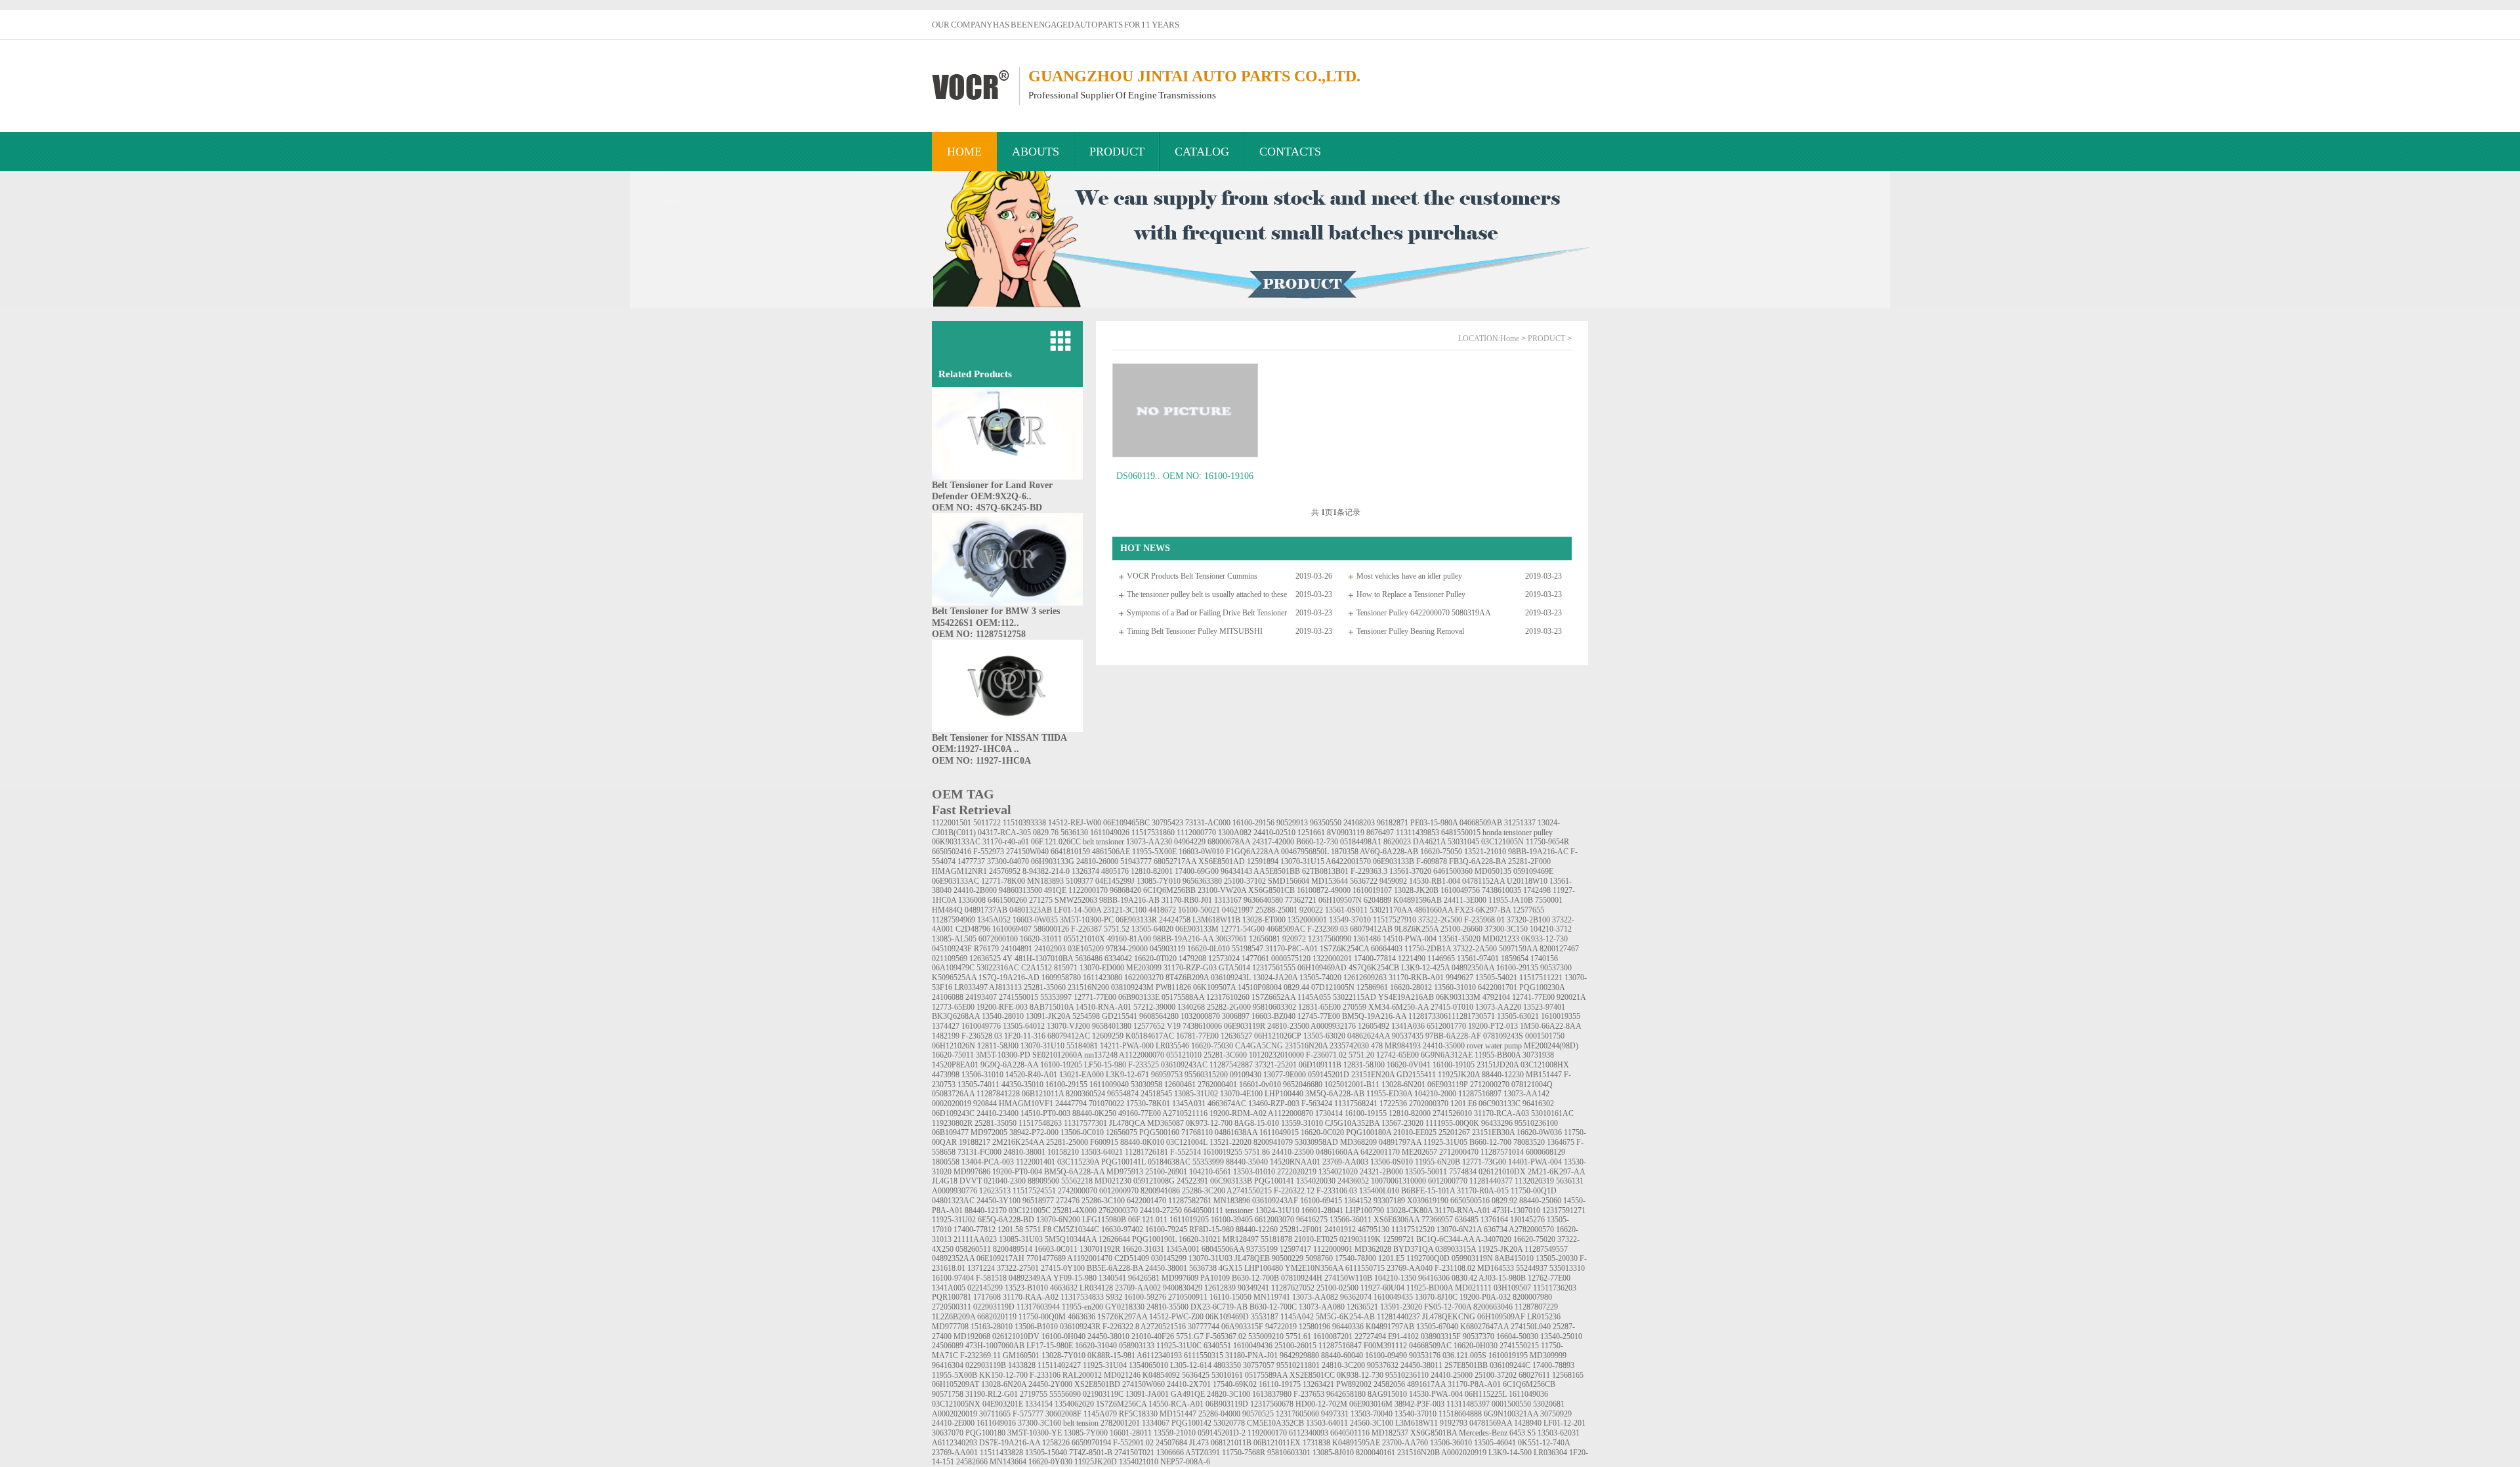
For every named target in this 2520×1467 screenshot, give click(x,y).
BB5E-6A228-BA (1115, 1268)
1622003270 (1144, 978)
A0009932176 (1333, 1026)
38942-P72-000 (1034, 1132)
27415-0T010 (1452, 1007)
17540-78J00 (1355, 1258)
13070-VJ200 (1068, 1026)
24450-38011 (1421, 1365)
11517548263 (1040, 1123)
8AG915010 (1387, 1394)
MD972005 (989, 1132)
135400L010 (1379, 1191)
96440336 (1348, 1327)
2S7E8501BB (1466, 1365)
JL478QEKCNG (1449, 1317)
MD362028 (1373, 1249)
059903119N (1472, 1258)
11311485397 (1468, 1404)
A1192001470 (1090, 1258)
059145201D (1329, 1075)
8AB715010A (1052, 1007)
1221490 (1412, 959)
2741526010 (1452, 1113)
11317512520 (1413, 1229)
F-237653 (1309, 1394)
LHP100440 (1284, 1094)
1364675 (1561, 1142)
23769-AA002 (1138, 1288)
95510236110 (1407, 1375)
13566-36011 (1351, 1220)
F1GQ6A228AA (1252, 852)
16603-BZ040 (1273, 1016)
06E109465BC (1126, 823)
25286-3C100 (1103, 1201)
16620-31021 (1200, 1239)
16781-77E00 (1197, 1036)
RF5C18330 (1138, 1414)
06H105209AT (955, 1384)
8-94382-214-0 (1046, 871)
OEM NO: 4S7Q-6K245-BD (987, 507)
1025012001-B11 (1352, 1085)
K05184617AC (1150, 1036)
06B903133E (1139, 997)
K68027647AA (1484, 1327)
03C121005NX (956, 1404)
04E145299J (1115, 881)
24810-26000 (1097, 861)
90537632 (1383, 1365)
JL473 (1199, 1443)
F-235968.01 (1484, 920)
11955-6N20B (1438, 1162)
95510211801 (1298, 1365)
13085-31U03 (1021, 1239)
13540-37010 (1416, 1414)
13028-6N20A (1004, 1384)
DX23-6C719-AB (1219, 1307)
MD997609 (1180, 1278)
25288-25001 (1276, 910)
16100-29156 (1253, 823)
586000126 (1051, 929)
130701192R (1100, 1249)
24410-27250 (1161, 1210)
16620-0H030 (1476, 1346)
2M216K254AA (1018, 1142)
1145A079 (1100, 1414)
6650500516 (1470, 1201)
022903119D (994, 1307)
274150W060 (1144, 1384)
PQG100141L (1123, 1162)
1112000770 (1196, 833)
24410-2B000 (975, 890)
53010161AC (1552, 1113)
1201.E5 (1391, 1258)
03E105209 (1086, 949)
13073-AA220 (1498, 1007)
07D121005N (1333, 987)
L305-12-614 (1191, 1365)
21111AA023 (975, 1239)
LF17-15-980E (1050, 1346)
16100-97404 (953, 1278)
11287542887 (1231, 1065)
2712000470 (1459, 1152)
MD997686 (972, 1172)
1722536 (1393, 1104)
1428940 (1528, 1423)
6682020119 (997, 1317)
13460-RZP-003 (1274, 1104)
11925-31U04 (1105, 1365)
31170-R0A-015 (1483, 1191)
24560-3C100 (1372, 1423)
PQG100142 (1191, 1423)
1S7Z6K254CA (1344, 949)
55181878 (1276, 1239)
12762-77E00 (1549, 1278)
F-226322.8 (1121, 1327)
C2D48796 (973, 929)
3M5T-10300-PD (1003, 1055)
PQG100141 (1274, 1181)
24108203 (1359, 823)
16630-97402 (1122, 1229)
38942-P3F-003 (1419, 1404)
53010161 (1227, 1375)
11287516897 (1480, 1094)
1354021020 (1338, 1172)
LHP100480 (1264, 1268)
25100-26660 (1461, 929)
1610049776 (981, 1026)
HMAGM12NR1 (959, 871)
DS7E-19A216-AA (1010, 1443)
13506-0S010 (1392, 1162)
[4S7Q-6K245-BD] (1007, 477)
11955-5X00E (1154, 852)
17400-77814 (1375, 959)
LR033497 (971, 987)
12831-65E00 (1319, 1007)
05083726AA (953, 1094)
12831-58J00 (1364, 1065)
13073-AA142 (1526, 1094)
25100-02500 (1337, 1288)
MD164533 (1496, 1268)
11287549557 (1546, 1249)
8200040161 (1375, 1453)
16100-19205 (1061, 1065)
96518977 (1038, 1201)
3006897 (1236, 1016)
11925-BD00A (1430, 1288)
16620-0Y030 (1050, 1462)
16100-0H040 (1063, 1336)
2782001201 (1120, 1423)
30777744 (1204, 1327)
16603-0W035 (1035, 920)
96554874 (1123, 1094)
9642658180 (1346, 1394)
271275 (1041, 900)
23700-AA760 (1405, 1443)
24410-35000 (1444, 1046)
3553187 (1265, 1317)
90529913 (1292, 823)
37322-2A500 (1475, 949)
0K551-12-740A (1544, 1443)
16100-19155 (1366, 1113)
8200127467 (1559, 949)
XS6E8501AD (1222, 861)
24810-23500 (1288, 1026)
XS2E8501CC (1312, 1375)
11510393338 (1024, 823)
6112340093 (1309, 1433)
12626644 (1114, 1239)
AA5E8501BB (1277, 871)
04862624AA (1369, 1036)
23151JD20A (1498, 1065)
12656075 (1122, 1132)
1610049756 (1460, 890)
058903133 (1137, 1346)
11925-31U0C (1179, 1346)
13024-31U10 (1277, 1210)
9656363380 (1202, 881)
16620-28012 (1411, 987)
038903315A (1456, 1249)
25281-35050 (996, 1123)
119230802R (952, 1123)
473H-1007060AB (995, 1346)
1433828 (1022, 1365)
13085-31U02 (1196, 1094)
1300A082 (1235, 833)
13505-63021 (1518, 1016)
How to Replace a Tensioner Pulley (1411, 594)
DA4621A (1429, 842)
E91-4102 (1403, 1336)
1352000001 (1307, 920)
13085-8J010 (1333, 1453)
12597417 (1295, 1249)
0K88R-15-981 (1111, 1355)
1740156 (1544, 959)
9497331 (1335, 1414)
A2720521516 (1163, 1327)
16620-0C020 (1322, 1132)
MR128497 (1241, 1239)
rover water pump (1494, 1046)
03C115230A (1078, 1162)
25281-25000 (1067, 1142)
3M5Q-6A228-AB (1335, 1094)
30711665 (995, 1414)
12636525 (985, 959)
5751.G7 (1190, 1336)
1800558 (946, 1162)
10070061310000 (1398, 1181)
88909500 (1043, 1181)
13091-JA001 (1147, 1394)
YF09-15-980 (1075, 1278)
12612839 (1220, 1288)
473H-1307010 (1516, 1210)
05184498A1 (1361, 842)
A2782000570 (1531, 1229)
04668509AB (1481, 823)
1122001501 (952, 823)
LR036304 (1550, 1453)
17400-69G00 (1197, 871)
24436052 (1353, 1181)
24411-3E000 (1465, 900)
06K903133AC (956, 842)
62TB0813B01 (1325, 871)
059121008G (1154, 1181)
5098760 (1319, 1258)
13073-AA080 (1322, 1307)
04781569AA (1491, 1423)
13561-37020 (1410, 871)
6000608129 (1545, 1152)
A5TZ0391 (1203, 1453)
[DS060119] (1185, 410)
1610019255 (1223, 1152)
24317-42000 (1273, 842)
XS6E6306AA (1396, 1220)
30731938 (1538, 1055)
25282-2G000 (1229, 1007)
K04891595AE (1356, 1443)
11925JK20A (1459, 1075)
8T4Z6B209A (1187, 978)
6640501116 (1350, 1433)
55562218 (1077, 1181)
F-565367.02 (1226, 1336)
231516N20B (1418, 1453)
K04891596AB (1417, 900)
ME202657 (1419, 1152)
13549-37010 (1350, 920)
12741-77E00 (1533, 997)
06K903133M (1458, 997)
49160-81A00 (1129, 939)
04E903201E (1003, 1404)
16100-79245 (1166, 1229)
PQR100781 (952, 1297)
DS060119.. (1138, 476)
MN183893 (1045, 881)
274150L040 (1531, 1327)
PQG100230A (1542, 987)
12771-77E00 (1095, 997)
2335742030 (1349, 1046)
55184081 (1082, 1046)
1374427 (946, 1026)
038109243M (1132, 987)
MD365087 (1165, 1123)
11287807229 (1536, 1307)
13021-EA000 (1081, 1075)
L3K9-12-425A (1425, 968)
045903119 (1167, 949)
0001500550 (1511, 1404)
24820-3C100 (1228, 1394)
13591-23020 (1401, 1307)
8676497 (1380, 833)
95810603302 (1274, 1007)
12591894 (1263, 861)
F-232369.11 (980, 1355)
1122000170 (1088, 890)
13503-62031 (1559, 1433)
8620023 (1397, 842)
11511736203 (1555, 1288)
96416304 (948, 1365)
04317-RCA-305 (1004, 833)
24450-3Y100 (998, 1201)
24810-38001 (1024, 1152)
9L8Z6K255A (1417, 929)
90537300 (1556, 968)
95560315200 (1206, 1075)
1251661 (1311, 833)
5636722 (1364, 881)
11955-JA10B (1511, 900)
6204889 (1377, 900)
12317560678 (1272, 1404)
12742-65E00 (1397, 1055)
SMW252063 (1076, 900)
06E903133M (1197, 929)
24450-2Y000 (1050, 1384)
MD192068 (972, 1336)
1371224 (981, 1268)
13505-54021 (1496, 978)
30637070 (948, 1433)
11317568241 (1356, 1104)
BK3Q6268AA (956, 1016)
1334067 (1156, 1423)
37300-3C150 (1506, 929)
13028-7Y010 (1063, 1355)
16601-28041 (1322, 1210)
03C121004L (1187, 1142)
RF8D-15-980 (1211, 1229)
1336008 (972, 900)
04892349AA (1030, 1278)
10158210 (1063, 1152)
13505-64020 (1152, 929)
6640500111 (1204, 1210)
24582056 (1389, 1384)
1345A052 (994, 920)
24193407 (981, 997)
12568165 (1568, 1375)
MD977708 (950, 1327)
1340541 (1112, 1278)
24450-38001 (1166, 1268)
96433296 (1497, 1123)
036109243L (1231, 978)
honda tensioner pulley (1518, 833)
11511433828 (1001, 1453)
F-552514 (1186, 1152)
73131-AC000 (1208, 823)
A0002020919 (1464, 1453)
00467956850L (1305, 852)
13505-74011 (978, 1085)
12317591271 (1564, 1210)
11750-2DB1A (1428, 949)
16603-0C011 (1056, 1249)
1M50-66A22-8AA (1550, 1026)
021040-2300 (1005, 1181)
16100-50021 (1199, 910)
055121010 (1184, 1055)
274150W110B (1348, 1278)
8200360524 (1085, 1094)
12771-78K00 (1003, 881)
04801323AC (953, 1201)
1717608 (987, 1297)
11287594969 (954, 920)
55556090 (1065, 1394)
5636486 (1089, 959)
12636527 (1236, 1036)
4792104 (1496, 997)
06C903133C (1500, 1104)
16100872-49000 (1324, 890)
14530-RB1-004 (1435, 881)
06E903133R (1136, 920)
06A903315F (1242, 1327)
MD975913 (1125, 1172)
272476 (1068, 1201)
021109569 (950, 959)
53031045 (1463, 842)
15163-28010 (992, 1327)
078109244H (1302, 1278)
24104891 (1017, 949)
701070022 (1106, 1104)
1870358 (1345, 852)
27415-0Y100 (1063, 1268)
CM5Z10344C (1076, 1229)
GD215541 (1120, 1016)
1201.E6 (1463, 1104)
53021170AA (1391, 910)
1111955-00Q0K (1452, 1123)
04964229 (1190, 842)
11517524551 (1034, 1191)
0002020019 (952, 1104)
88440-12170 (986, 1210)
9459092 (1393, 881)
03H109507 (1512, 1288)
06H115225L (1486, 1394)
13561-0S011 (1346, 910)
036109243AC (1184, 1065)
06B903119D (1227, 1404)
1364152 (1358, 1201)
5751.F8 (1038, 1229)
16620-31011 (1041, 939)
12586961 (1372, 987)
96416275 (1312, 1220)
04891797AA (1400, 1142)
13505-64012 (1024, 1026)
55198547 (1248, 949)
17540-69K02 (1235, 1384)
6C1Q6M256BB (1169, 890)
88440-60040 (1342, 1355)
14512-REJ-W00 (1075, 823)
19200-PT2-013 (1493, 1026)
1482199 (946, 1036)
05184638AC (1169, 1162)
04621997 (1238, 910)
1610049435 (1393, 1297)
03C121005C (1030, 1210)
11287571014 (1502, 1152)
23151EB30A (1493, 1132)
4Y (1008, 959)
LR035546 (1172, 1046)
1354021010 (1139, 1462)
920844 (985, 1104)
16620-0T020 (1155, 959)
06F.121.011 (1148, 1220)
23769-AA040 (1410, 1268)
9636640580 (1263, 900)
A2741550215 (1249, 1191)
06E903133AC (955, 881)
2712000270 (1490, 1085)
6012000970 (1119, 1191)
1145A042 (1297, 1317)
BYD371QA (1413, 1249)
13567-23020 (1402, 1123)
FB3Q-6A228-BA (1478, 861)
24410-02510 (1274, 833)
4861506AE (1111, 852)
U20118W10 (1527, 881)
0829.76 (1046, 833)
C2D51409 (1132, 1258)
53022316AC (998, 968)
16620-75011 (953, 1055)
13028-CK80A (1409, 1210)
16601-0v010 (1260, 1085)
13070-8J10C (1436, 1297)
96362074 (1356, 1297)
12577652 (1149, 1026)
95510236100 (1536, 1123)
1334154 (1039, 1404)
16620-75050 (1441, 852)
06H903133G (1053, 861)
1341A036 (1408, 1026)
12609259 (1108, 1036)
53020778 (1229, 1423)
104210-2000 (1435, 1094)
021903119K (1360, 1239)
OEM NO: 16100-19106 (1208, 476)
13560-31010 (1455, 987)
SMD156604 (1289, 881)
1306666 (1170, 1453)
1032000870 (1200, 1016)
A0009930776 (955, 1191)
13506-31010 (982, 1075)
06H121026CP (1278, 1036)
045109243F (952, 949)
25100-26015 (1295, 1346)
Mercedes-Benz (1483, 1433)
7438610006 (1202, 1026)
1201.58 (1010, 1229)
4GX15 (1230, 1268)
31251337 (1520, 823)
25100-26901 (1166, 1172)
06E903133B (1394, 861)
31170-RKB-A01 (1416, 978)
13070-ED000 (1102, 968)
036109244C (1510, 1365)
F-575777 (1028, 1414)
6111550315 (1204, 1355)
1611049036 (1528, 1394)
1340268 (1191, 1007)
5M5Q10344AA (1071, 1239)
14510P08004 (1260, 987)
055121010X (1084, 939)
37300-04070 (1008, 861)
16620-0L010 (1208, 949)
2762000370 (1118, 1210)
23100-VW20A (1222, 890)
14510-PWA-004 (1410, 939)
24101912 (1340, 1229)
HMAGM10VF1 (1026, 1104)
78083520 (1529, 1142)
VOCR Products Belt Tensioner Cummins (1192, 576)
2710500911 (1188, 1297)
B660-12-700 (1490, 1142)
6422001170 (1380, 1152)
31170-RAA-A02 (1031, 1297)
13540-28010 (1003, 1016)
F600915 (1104, 1142)
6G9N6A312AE (1447, 1055)
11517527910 (1395, 920)
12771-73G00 (1484, 1162)
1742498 (1537, 890)
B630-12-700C (1273, 1307)
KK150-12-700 (1003, 1375)
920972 (1294, 939)
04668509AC (1430, 1346)
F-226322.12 (1294, 1191)
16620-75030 (1212, 1046)
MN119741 (1272, 1297)
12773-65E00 (953, 1007)
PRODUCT (1117, 152)
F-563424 (1317, 1104)
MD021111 (1473, 1288)
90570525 (1258, 1414)
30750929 (1556, 1414)
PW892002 (1354, 1384)
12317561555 (1274, 968)
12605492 (1374, 1026)
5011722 (987, 823)
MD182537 (1390, 1433)
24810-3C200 (1343, 1365)
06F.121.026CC (1056, 842)
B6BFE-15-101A (1428, 1191)
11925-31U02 (954, 1220)
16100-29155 (1066, 1085)
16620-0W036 (1539, 1132)
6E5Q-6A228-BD (1006, 1220)
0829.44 (1296, 987)
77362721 (1301, 900)
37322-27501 (1018, 1268)
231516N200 (1088, 987)
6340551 (1217, 1346)
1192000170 (1267, 1433)
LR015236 (1544, 1317)
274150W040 (1027, 852)
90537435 (1408, 1036)
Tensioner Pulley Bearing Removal (1410, 631)
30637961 (1231, 939)
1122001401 (1036, 1162)
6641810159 (1070, 852)
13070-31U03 (1210, 1258)
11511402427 (1059, 1365)
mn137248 (1101, 1055)
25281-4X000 (1075, 1210)
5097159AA (1518, 949)
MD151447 (1178, 1414)
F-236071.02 (1326, 1055)
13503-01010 (1254, 1172)
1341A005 (949, 1288)
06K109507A (1214, 987)
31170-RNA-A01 (1462, 1210)
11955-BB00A (1498, 1055)
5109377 (1080, 881)
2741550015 (1018, 997)
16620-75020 (1534, 1239)
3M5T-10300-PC (1087, 920)
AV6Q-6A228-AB (1389, 852)
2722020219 (1297, 1172)
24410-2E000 (953, 1423)
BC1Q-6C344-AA (1445, 1239)
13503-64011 (1327, 1423)
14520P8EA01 (955, 1065)
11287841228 (998, 1094)
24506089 (948, 1346)
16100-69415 (1321, 1201)
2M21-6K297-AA (1556, 1172)
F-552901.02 (1133, 1443)
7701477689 (1046, 1258)
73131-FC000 (979, 1152)
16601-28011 (1131, 1433)
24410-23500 (1293, 1152)
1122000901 (1333, 1249)
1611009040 (1109, 1085)
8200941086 (1160, 1191)
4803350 (1227, 1365)
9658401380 (1112, 1026)
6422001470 (1146, 1201)
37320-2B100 (1528, 920)
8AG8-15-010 (1257, 1123)
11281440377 (1491, 1181)
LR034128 (1096, 1288)
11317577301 (1085, 1123)
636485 (1467, 1220)
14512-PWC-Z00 (1176, 1317)
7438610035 (1501, 890)
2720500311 (952, 1307)
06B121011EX (1277, 1443)
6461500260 (1007, 900)
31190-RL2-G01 (992, 1394)
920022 (1311, 910)
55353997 (1056, 997)
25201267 (1454, 1132)
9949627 (1459, 978)
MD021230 (1113, 1181)
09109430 (1246, 1075)
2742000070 (1078, 1191)
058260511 (973, 1249)
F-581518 (991, 1278)
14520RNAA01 (1295, 1162)
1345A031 (1189, 1104)
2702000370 (1429, 1104)
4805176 (1115, 871)
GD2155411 (1416, 1075)
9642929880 (1299, 1355)
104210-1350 (1395, 1278)
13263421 (1318, 1384)
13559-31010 (1302, 1123)
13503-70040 (1372, 1414)
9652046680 (1303, 1085)
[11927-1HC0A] (1007, 730)
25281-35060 (1045, 987)
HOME (964, 152)
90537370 (1479, 1336)
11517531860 (1153, 833)
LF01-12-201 (1564, 1423)
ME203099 (1144, 968)
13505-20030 (1557, 1258)
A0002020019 (955, 1414)
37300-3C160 (1039, 1423)
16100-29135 (1517, 968)
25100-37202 (1496, 1375)
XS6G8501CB (1271, 890)
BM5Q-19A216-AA (1374, 1016)
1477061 (1255, 959)
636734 (1496, 1229)
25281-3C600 (1225, 1055)
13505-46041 (1495, 1443)
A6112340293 (955, 1443)
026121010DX (1502, 1172)
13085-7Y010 (1159, 881)
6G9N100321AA (1511, 1414)
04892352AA (953, 1258)
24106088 (948, 997)
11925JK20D (1096, 1462)
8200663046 (1493, 1307)
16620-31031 (1143, 1249)
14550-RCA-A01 (1176, 1404)
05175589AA (1266, 1375)
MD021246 (1122, 1375)
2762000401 (1217, 1085)
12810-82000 (1410, 1113)
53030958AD (1316, 1142)
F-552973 (989, 852)
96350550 (1326, 823)
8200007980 (1532, 1297)
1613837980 (1272, 1394)
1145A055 (1314, 997)
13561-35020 (1459, 939)
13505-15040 (1046, 1453)
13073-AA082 (1315, 1297)
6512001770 (1446, 1026)
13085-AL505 (954, 939)
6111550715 (1365, 1268)
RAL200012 (1082, 1375)
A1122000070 (1142, 1055)
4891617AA (1426, 1384)
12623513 (995, 1191)
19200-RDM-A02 (1238, 1113)
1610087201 (1333, 1336)
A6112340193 (1159, 1355)
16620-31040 (1096, 1346)
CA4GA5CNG (1259, 1046)
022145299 (985, 1288)
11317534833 (1082, 1297)
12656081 (1265, 939)
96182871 (1393, 823)
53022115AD (1354, 997)
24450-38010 (1108, 1336)
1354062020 (1074, 1404)
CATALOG (1202, 152)
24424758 (1175, 920)
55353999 (1208, 1162)
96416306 (1434, 1278)
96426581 (1144, 1278)
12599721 (1398, 1239)
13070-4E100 (1241, 1094)
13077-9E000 (1285, 1075)
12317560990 (1330, 939)
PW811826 (1173, 987)
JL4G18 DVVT (957, 1181)
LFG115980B (1104, 1220)
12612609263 (1365, 978)
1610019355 (1561, 1016)
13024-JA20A (1275, 978)
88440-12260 (1257, 1229)
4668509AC (1286, 929)
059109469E (1533, 871)
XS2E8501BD (1097, 1384)
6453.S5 (1522, 1433)
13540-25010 (1561, 1336)
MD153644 (1330, 881)
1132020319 (1534, 1181)
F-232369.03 (1328, 929)
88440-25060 (1540, 1201)
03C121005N (1502, 842)
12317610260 (1228, 997)
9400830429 (1183, 1288)
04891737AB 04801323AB (1008, 910)
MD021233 (1501, 939)
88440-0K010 (1142, 1142)
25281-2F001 (1301, 1229)
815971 (1066, 968)
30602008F (1063, 1414)
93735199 (1262, 1249)
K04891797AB (1390, 1327)
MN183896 (1232, 1201)
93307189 (1389, 1201)
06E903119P (1448, 1085)
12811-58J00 (998, 1046)
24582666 (972, 1462)
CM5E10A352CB (1275, 1423)
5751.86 (1257, 1152)
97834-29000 (1127, 949)
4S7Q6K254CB (1374, 968)
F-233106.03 (1337, 1191)
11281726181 (1146, 1152)
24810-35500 (1167, 1307)
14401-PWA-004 (1535, 1162)
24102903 (1050, 949)
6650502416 (952, 852)
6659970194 (1091, 1443)
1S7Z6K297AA (1122, 1317)
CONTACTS (1290, 152)
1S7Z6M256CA (1121, 1404)
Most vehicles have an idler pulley (1409, 576)
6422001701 (1498, 987)
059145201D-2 (1222, 1433)
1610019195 (1508, 1355)
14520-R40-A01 (1031, 1075)
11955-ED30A (1389, 1094)
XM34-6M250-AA (1398, 1007)
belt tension (1081, 1423)
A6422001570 (1348, 861)
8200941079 (1273, 1142)
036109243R (1080, 1327)
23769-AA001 (955, 1453)
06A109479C (953, 968)
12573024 (1224, 959)
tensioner (1239, 1210)
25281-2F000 (1529, 861)
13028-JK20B (1416, 890)
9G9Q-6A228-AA (1009, 1065)
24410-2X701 (1189, 1384)
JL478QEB (1252, 1258)
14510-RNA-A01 (1103, 1007)
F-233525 (1144, 1065)
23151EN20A (1373, 1075)
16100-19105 (1454, 1065)
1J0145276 (1527, 1220)
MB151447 (1544, 1075)
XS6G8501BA (1434, 1433)
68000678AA (1229, 842)
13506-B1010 (1036, 1327)
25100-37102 (1245, 881)
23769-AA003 (1345, 1162)
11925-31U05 (1445, 1142)
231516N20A (1306, 1046)
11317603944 (1038, 1307)
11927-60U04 (1382, 1288)
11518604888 (1460, 1414)
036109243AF (1275, 1201)
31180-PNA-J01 (1251, 1355)
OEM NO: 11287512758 (979, 634)
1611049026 (1110, 833)
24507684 (1171, 1443)
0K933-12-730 (1544, 939)
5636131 (1570, 1181)
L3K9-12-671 (1127, 1075)
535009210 (1266, 1336)
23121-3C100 (1125, 910)
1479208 (1192, 959)
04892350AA (1473, 968)
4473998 (946, 1075)
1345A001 (1183, 1249)
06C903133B (1231, 1181)
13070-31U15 (1302, 861)
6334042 (1118, 959)
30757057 (1259, 1365)
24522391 (1192, 1181)
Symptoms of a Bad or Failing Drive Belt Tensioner (1207, 613)
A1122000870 (1291, 1113)
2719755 (1034, 1394)
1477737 (971, 861)
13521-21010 (1485, 852)
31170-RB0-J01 (1187, 900)
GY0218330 (1125, 1307)
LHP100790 (1365, 1210)
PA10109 (1215, 1278)
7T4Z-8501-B (1091, 1453)
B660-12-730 (1317, 842)
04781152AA (1483, 881)
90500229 (1288, 1258)
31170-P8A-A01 (1474, 1384)
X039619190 (1428, 1201)
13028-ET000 (1264, 920)
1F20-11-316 (1025, 1036)
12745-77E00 (1319, 1016)
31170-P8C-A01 (1291, 949)
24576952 (1005, 871)
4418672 (1162, 910)
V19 (1174, 1026)
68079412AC (1069, 1036)
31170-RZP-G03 (1190, 968)
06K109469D (1227, 1317)
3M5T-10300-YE (1035, 1433)
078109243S (1503, 1036)
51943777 (1136, 861)
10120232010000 (1276, 1055)
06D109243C (953, 1113)
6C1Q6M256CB (1529, 1384)
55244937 (1532, 1268)
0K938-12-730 (1360, 1375)
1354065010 (1148, 1365)
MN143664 (1008, 1462)
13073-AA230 (1149, 842)
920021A (1571, 997)
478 (1377, 1046)
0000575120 (1291, 959)
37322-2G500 (1440, 920)
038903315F (1441, 1336)
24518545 (1156, 1094)
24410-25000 (1452, 1375)
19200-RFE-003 (1002, 1007)
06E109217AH (1000, 1258)
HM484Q (947, 910)
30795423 (1167, 823)
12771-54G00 (1243, 929)
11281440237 (1398, 1317)
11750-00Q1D (1534, 1191)
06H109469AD (1322, 968)
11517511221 (1541, 978)
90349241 (1253, 1288)
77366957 (1437, 1220)
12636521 (1362, 1307)
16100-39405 (1232, 1220)
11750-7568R (1244, 1453)
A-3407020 (1493, 1239)
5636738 (1203, 1268)
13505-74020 (1320, 978)
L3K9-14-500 (1510, 1453)
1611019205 (1189, 1220)
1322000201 (1332, 959)
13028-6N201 (1403, 1085)
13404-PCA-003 (988, 1162)
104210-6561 (1210, 1172)
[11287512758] (1007, 603)
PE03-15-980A (1434, 823)
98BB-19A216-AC (1538, 852)
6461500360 (1453, 871)
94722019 (1281, 1327)
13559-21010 (1175, 1433)
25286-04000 (1219, 1414)
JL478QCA (1127, 1123)
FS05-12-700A (1448, 1307)
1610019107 (1372, 890)
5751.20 (1361, 1055)
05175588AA (1183, 997)
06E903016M (1371, 1404)
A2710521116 (1185, 1113)
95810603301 (1289, 1453)
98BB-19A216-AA (1183, 939)
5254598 (1086, 1016)
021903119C (1103, 1394)
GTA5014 (1234, 968)
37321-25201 (1276, 1065)
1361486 (1367, 939)
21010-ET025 (1316, 1239)
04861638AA (1236, 1132)
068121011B (1231, 1443)
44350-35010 (1022, 1085)
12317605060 (1297, 1414)
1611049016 (996, 1423)
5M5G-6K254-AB (1345, 1317)
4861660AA (1434, 910)
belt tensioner (1103, 842)
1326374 (1085, 871)
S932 (1114, 1297)
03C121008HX (1545, 1065)
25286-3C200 (1204, 1191)
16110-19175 (1280, 1384)
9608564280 (1159, 1016)
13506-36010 (1451, 1443)
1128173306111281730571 (1452, 1016)
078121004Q (1532, 1085)
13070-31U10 (1042, 1046)
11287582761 (1190, 1201)
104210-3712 (1551, 929)
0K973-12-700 (1209, 1123)
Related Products (975, 374)
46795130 (1374, 1229)
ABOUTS (1036, 152)
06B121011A (1043, 1094)
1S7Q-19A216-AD (1009, 978)
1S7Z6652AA (1273, 997)
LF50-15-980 (1105, 1065)
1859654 (1515, 959)
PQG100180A (1369, 1132)
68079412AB (1371, 929)
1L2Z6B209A (954, 1317)
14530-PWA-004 (1436, 1394)
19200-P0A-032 (1485, 1297)
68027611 (1534, 1375)
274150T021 (1134, 1453)
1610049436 (1253, 1346)
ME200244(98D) (1551, 1046)
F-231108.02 (1455, 1268)
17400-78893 (1553, 1365)
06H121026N (954, 1046)
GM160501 (1021, 1355)
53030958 (1146, 1085)
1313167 (1228, 900)
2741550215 (1519, 1346)
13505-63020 (1324, 1036)
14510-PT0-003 (1045, 1113)
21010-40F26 (1153, 1336)
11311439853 (1417, 833)
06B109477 (950, 1132)
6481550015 (1461, 833)
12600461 (1180, 1085)
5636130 (1074, 833)
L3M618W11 (1417, 1423)
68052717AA (1175, 861)
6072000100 (998, 939)
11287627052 (1293, 1288)
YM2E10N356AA (1314, 1268)
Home (1510, 339)
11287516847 (1340, 1346)
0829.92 (1504, 1201)
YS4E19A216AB (1406, 997)
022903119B (986, 1365)
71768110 (1197, 1132)
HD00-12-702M (1321, 1404)
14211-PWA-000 (1127, 1046)
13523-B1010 (1026, 1288)
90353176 (1425, 1355)
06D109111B (1320, 1065)
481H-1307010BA (1044, 959)
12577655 (1528, 910)
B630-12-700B (1255, 1278)
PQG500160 (1159, 1132)
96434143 (1236, 871)
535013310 (1567, 1268)
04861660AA (1337, 1152)
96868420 (1125, 890)
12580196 (1314, 1327)
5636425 (1196, 1375)
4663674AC (1227, 1104)
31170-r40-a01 (1006, 842)
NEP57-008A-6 (1185, 1462)
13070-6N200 (1058, 1220)
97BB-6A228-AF (1453, 1036)
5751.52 (1117, 929)
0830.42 (1464, 1278)
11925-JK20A (1500, 1249)
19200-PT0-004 (1017, 1172)
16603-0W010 (1201, 852)
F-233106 (1045, 1375)
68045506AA (1223, 1249)
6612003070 (1274, 1220)
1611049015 (1279, 1132)
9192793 (1454, 1423)
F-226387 (1086, 929)
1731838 (1316, 1443)
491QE (1055, 890)
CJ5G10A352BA (1352, 1123)
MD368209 (1358, 1142)
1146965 (1441, 959)
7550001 (1549, 900)
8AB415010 (1514, 1258)
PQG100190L (1154, 1239)
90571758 (948, 1394)
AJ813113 (1005, 987)
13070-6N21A (1459, 1229)
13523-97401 (1544, 1007)
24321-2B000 (1381, 1172)
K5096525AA (954, 978)
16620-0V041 (1409, 1065)
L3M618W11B (1216, 920)
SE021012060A (1057, 1055)
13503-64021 (1102, 1152)
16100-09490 (1386, 1355)
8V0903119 (1346, 833)
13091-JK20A (1048, 1016)
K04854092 (1161, 1375)
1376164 (1494, 1220)
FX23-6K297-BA (1483, 910)
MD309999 (1548, 1355)
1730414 (1329, 1113)
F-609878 (1432, 861)
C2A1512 (1037, 968)
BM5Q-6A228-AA (1074, 1172)
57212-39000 (1154, 1007)
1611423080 (1102, 978)
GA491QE (1188, 1394)
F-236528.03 (982, 1036)
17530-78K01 (1148, 1104)
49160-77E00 (1140, 1113)
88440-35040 (1247, 1162)
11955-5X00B (955, 1375)
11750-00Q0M (1042, 1317)
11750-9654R (1547, 842)
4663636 (1081, 1317)
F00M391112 (1385, 1346)
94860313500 (1020, 890)
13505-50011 (1426, 1172)
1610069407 (1012, 929)
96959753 (1167, 1075)
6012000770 (1448, 1181)
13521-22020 (1230, 1142)
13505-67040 (1437, 1327)
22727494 (1370, 1336)
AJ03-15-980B (1502, 1278)
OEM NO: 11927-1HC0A (981, 761)
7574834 (1463, 1172)
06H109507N (1340, 900)
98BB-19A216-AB (1129, 900)
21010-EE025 (1415, 1132)
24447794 (1071, 1104)
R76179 (986, 949)
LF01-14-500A (1078, 910)
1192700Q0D (1428, 1258)
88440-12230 (1503, 1075)
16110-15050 (1230, 1297)
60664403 (1387, 949)
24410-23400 (997, 1113)
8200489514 (1013, 1249)
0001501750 (1545, 1036)
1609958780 (1061, 978)
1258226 (1056, 1443)
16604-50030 (1517, 1336)
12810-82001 (1152, 871)
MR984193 (1403, 1046)
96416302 (1538, 1104)
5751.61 (1298, 1336)
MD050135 (1493, 871)
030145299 (1169, 1258)
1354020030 (1316, 1181)
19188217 (975, 1142)
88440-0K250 (1094, 1113)
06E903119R (1245, 1026)
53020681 (1549, 1404)
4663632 (1064, 1288)
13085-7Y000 (1086, 1433)
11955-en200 (1082, 1307)
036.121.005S (1464, 1355)
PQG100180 (985, 1433)
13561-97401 (1478, 959)
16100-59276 (1145, 1297)
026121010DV (1016, 1336)
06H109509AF (1501, 1317)
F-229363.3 (1369, 871)
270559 (1354, 1007)
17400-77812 (975, 1229)
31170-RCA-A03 (1501, 1113)
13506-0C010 (1082, 1132)
